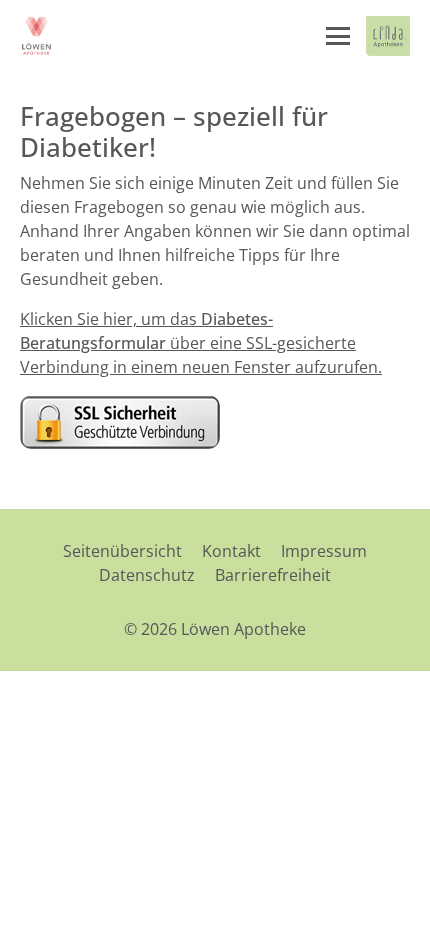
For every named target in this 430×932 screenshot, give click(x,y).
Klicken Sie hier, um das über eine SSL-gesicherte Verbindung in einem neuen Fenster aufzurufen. (201, 343)
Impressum (324, 551)
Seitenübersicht (122, 551)
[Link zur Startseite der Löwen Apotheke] (37, 36)
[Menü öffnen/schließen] (338, 36)
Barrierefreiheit (273, 575)
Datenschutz (147, 575)
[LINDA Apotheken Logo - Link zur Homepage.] (388, 36)
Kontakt (231, 551)
